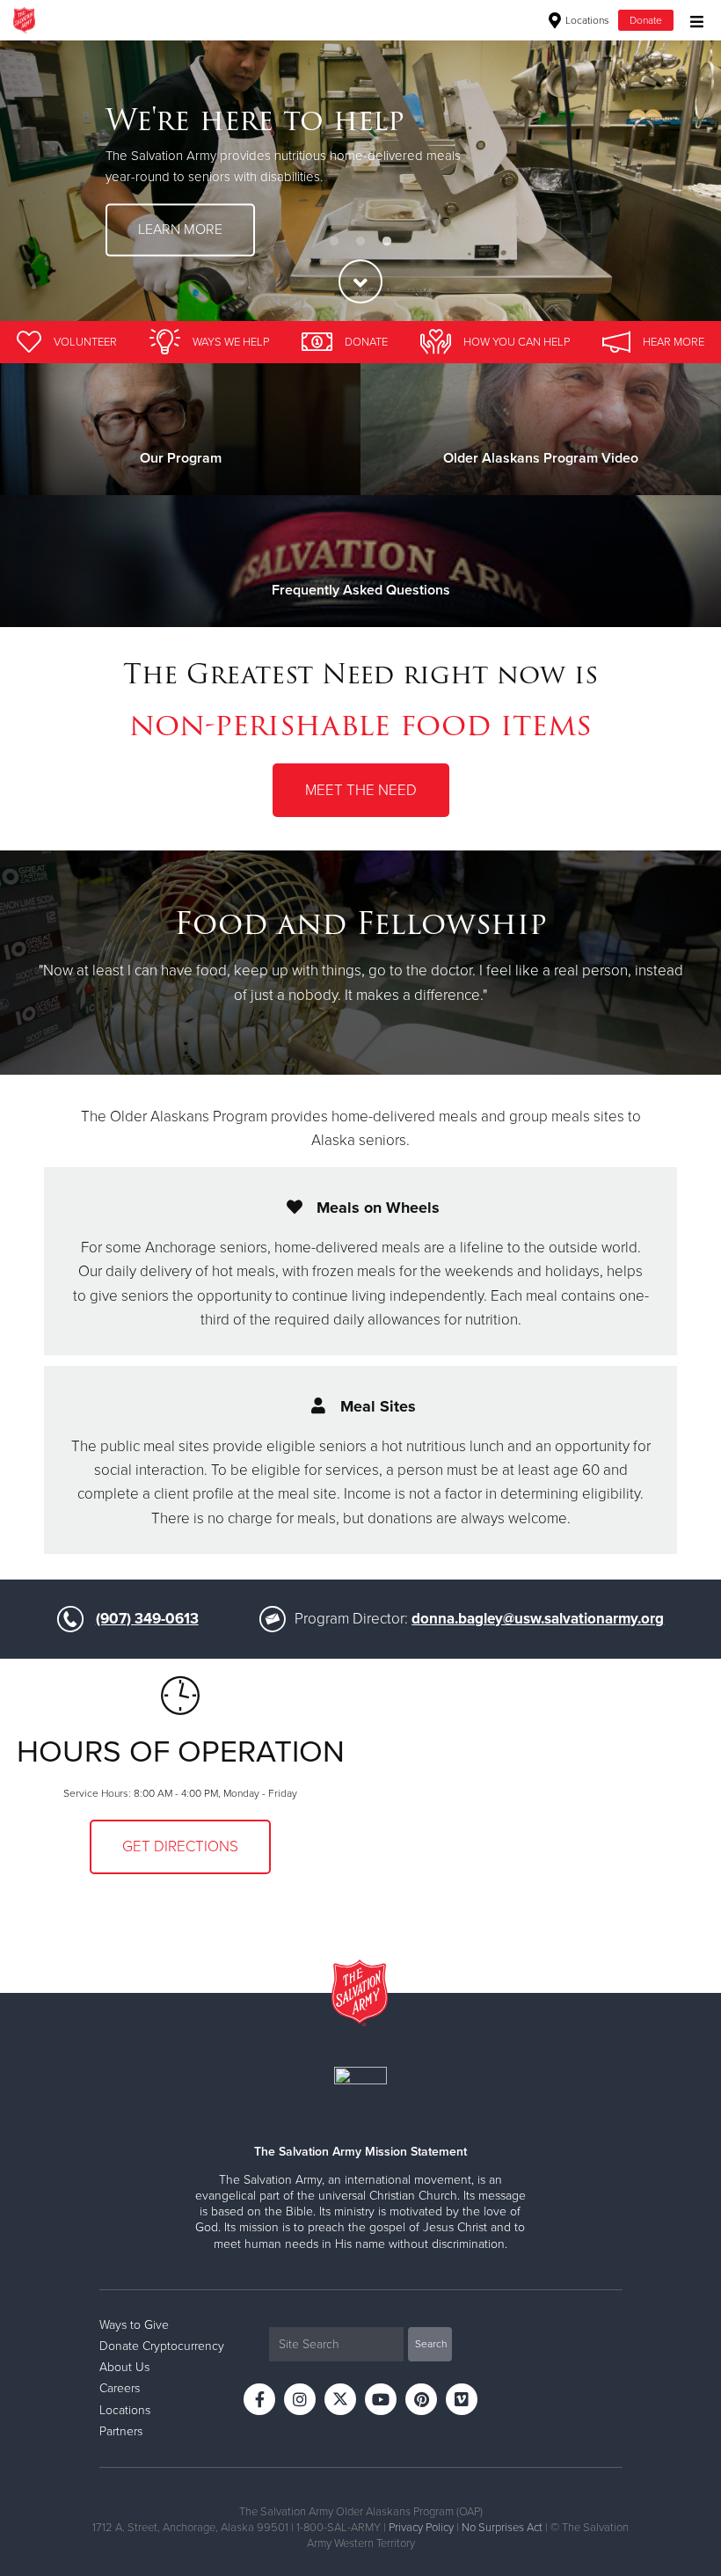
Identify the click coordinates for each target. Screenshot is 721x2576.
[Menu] (692, 20)
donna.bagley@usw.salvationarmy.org (538, 1619)
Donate (646, 20)
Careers (120, 2388)
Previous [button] (44, 180)
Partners (121, 2431)
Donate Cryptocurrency (162, 2346)
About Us (124, 2367)
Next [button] (677, 180)
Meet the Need (361, 790)
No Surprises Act (502, 2528)
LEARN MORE (180, 230)
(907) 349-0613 (147, 1619)
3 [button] (387, 242)
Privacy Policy (421, 2528)
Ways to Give (134, 2325)
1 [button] (334, 242)
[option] (360, 180)
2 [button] (360, 242)
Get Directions (180, 1846)
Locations (586, 20)
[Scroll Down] (360, 281)
